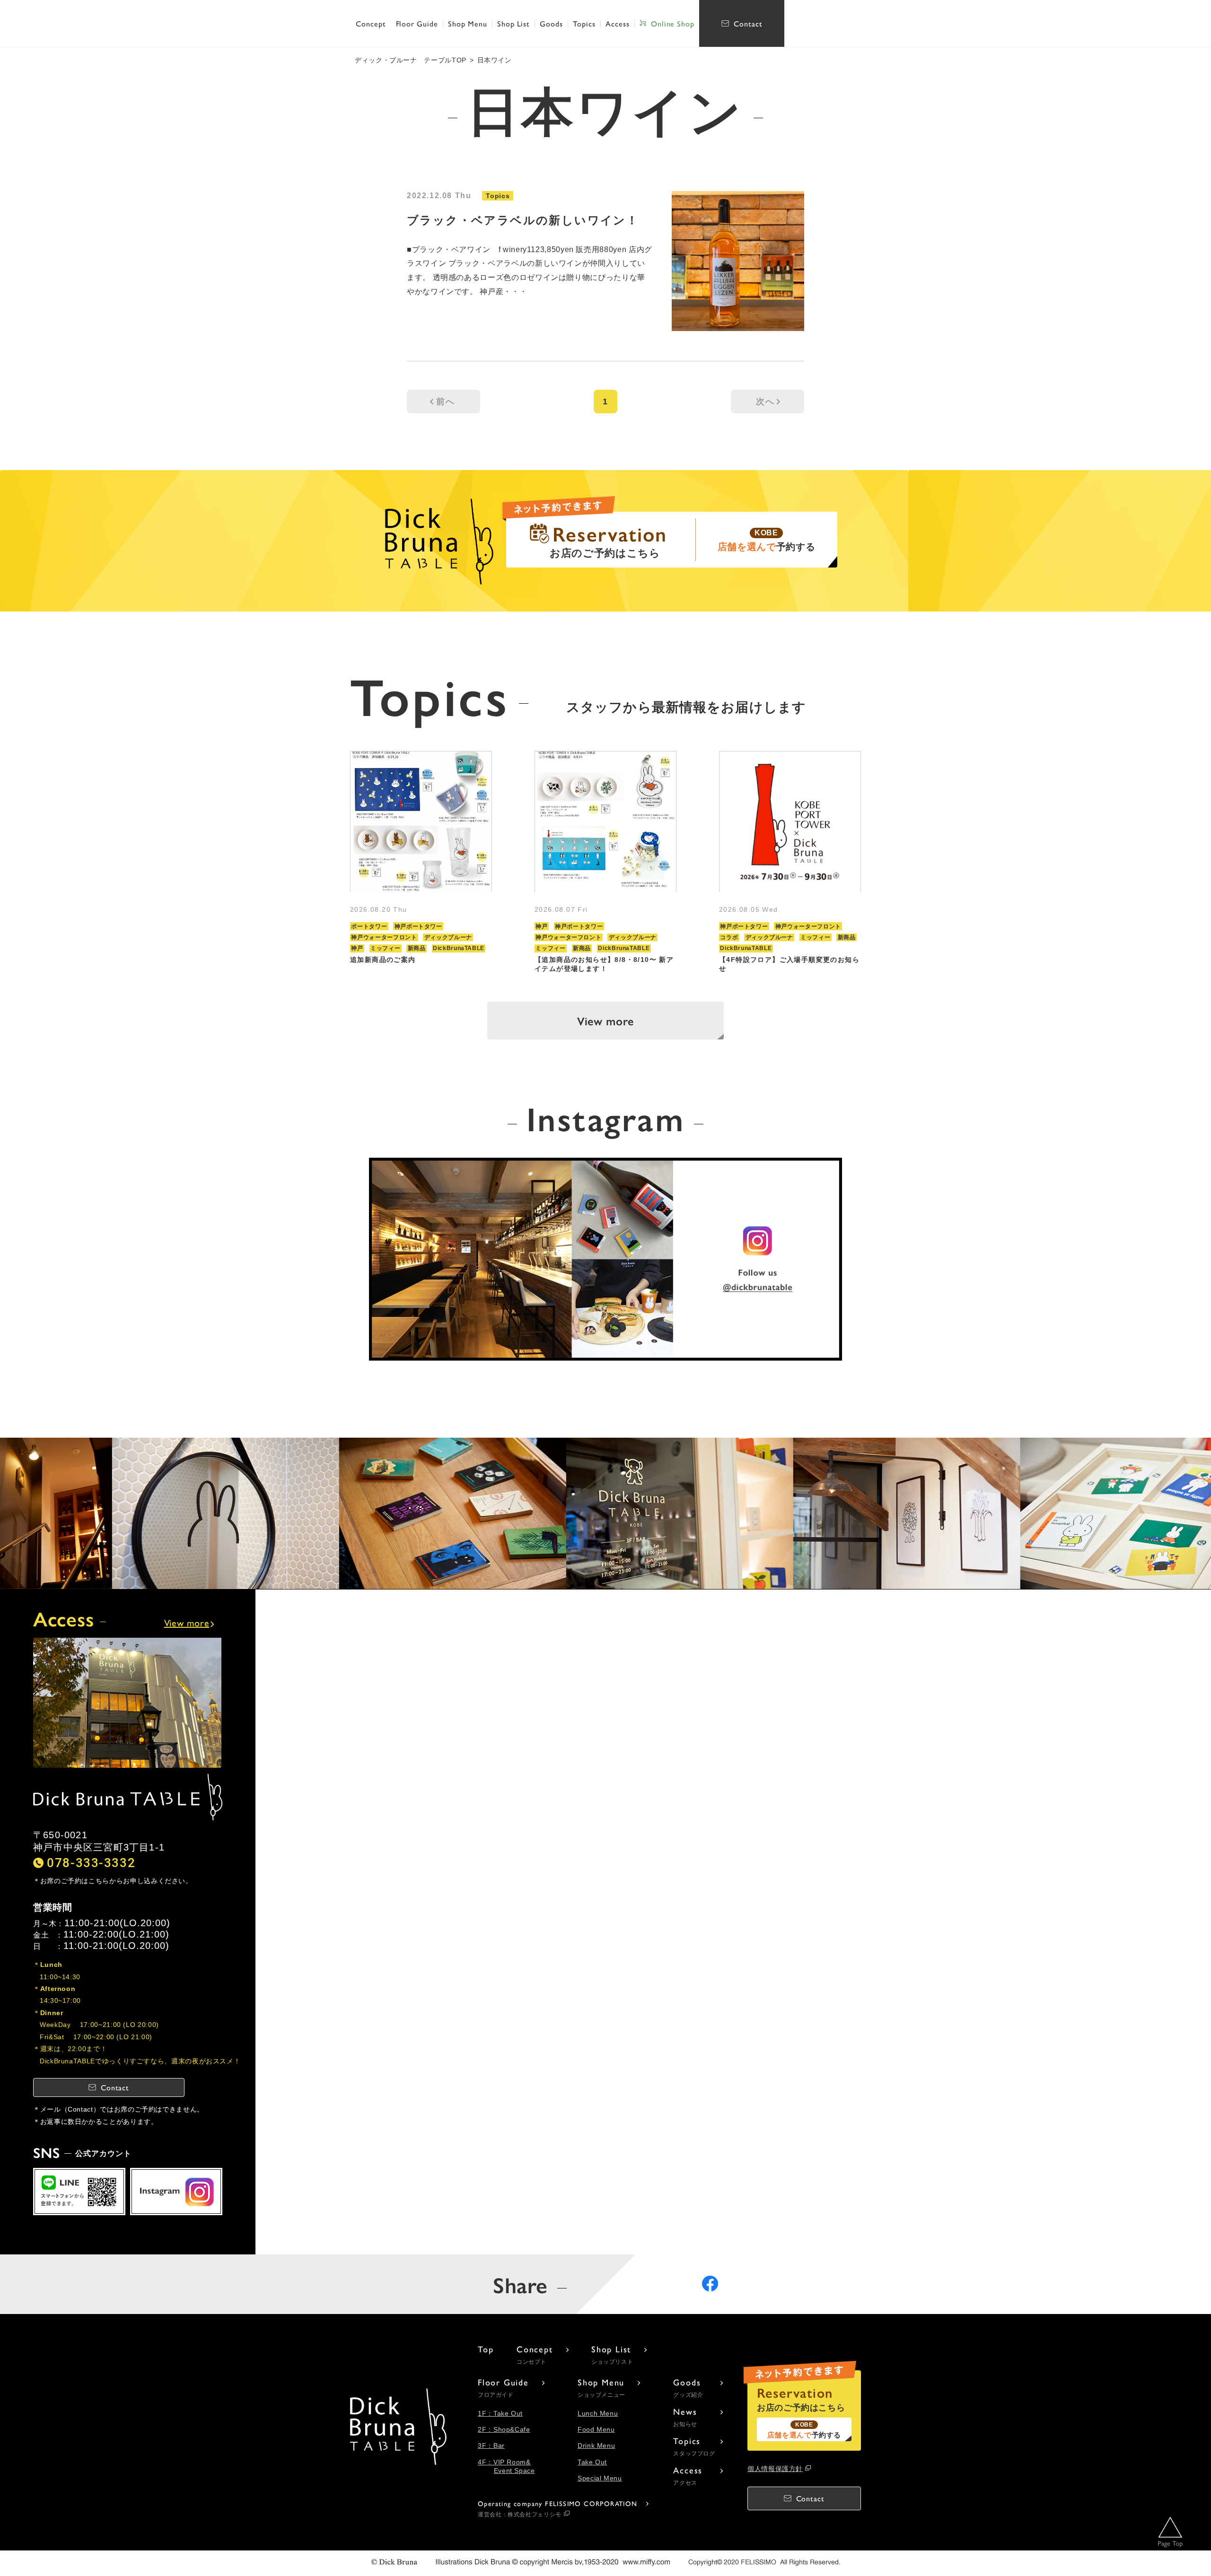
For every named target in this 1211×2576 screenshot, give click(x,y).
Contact (748, 23)
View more (605, 1021)
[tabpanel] (421, 862)
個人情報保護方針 (775, 2469)
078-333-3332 (91, 1862)
